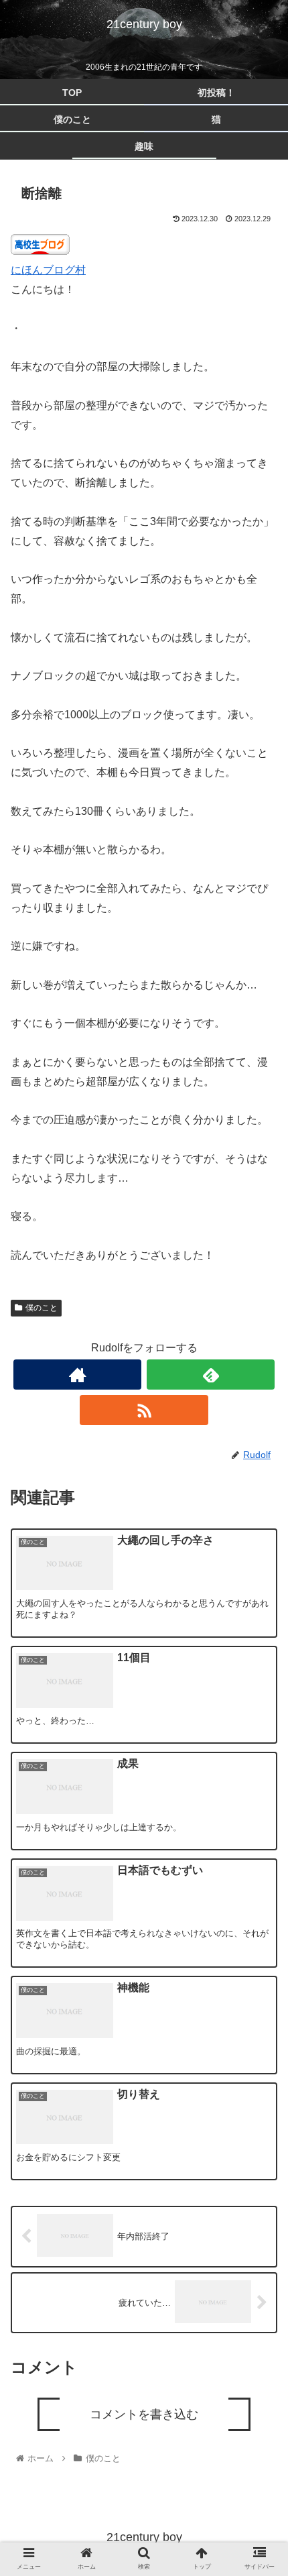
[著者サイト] (77, 1375)
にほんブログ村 (48, 270)
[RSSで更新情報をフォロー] (144, 1410)
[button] (260, 1667)
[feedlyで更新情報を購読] (211, 1375)
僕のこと (42, 1308)
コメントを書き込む (144, 2414)
